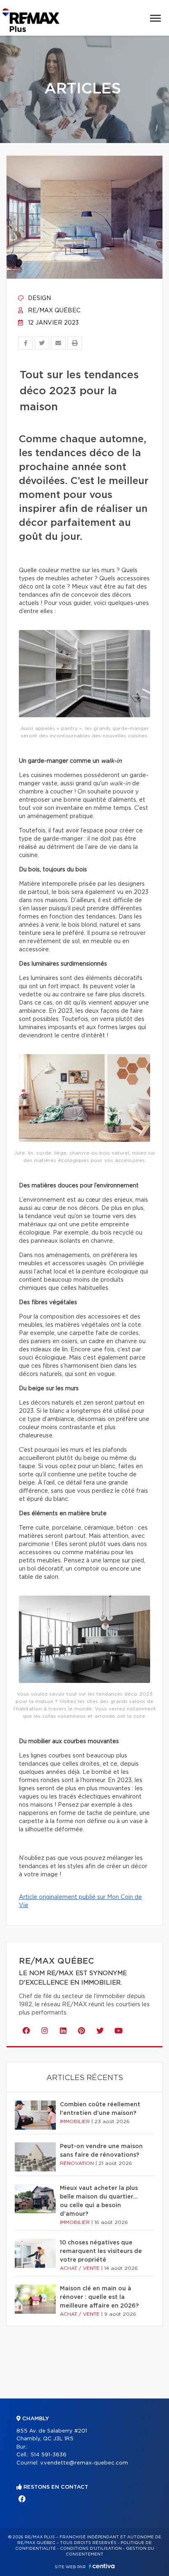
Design (39, 298)
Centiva (102, 2566)
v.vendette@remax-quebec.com (84, 2463)
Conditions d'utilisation (91, 2549)
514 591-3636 (48, 2455)
